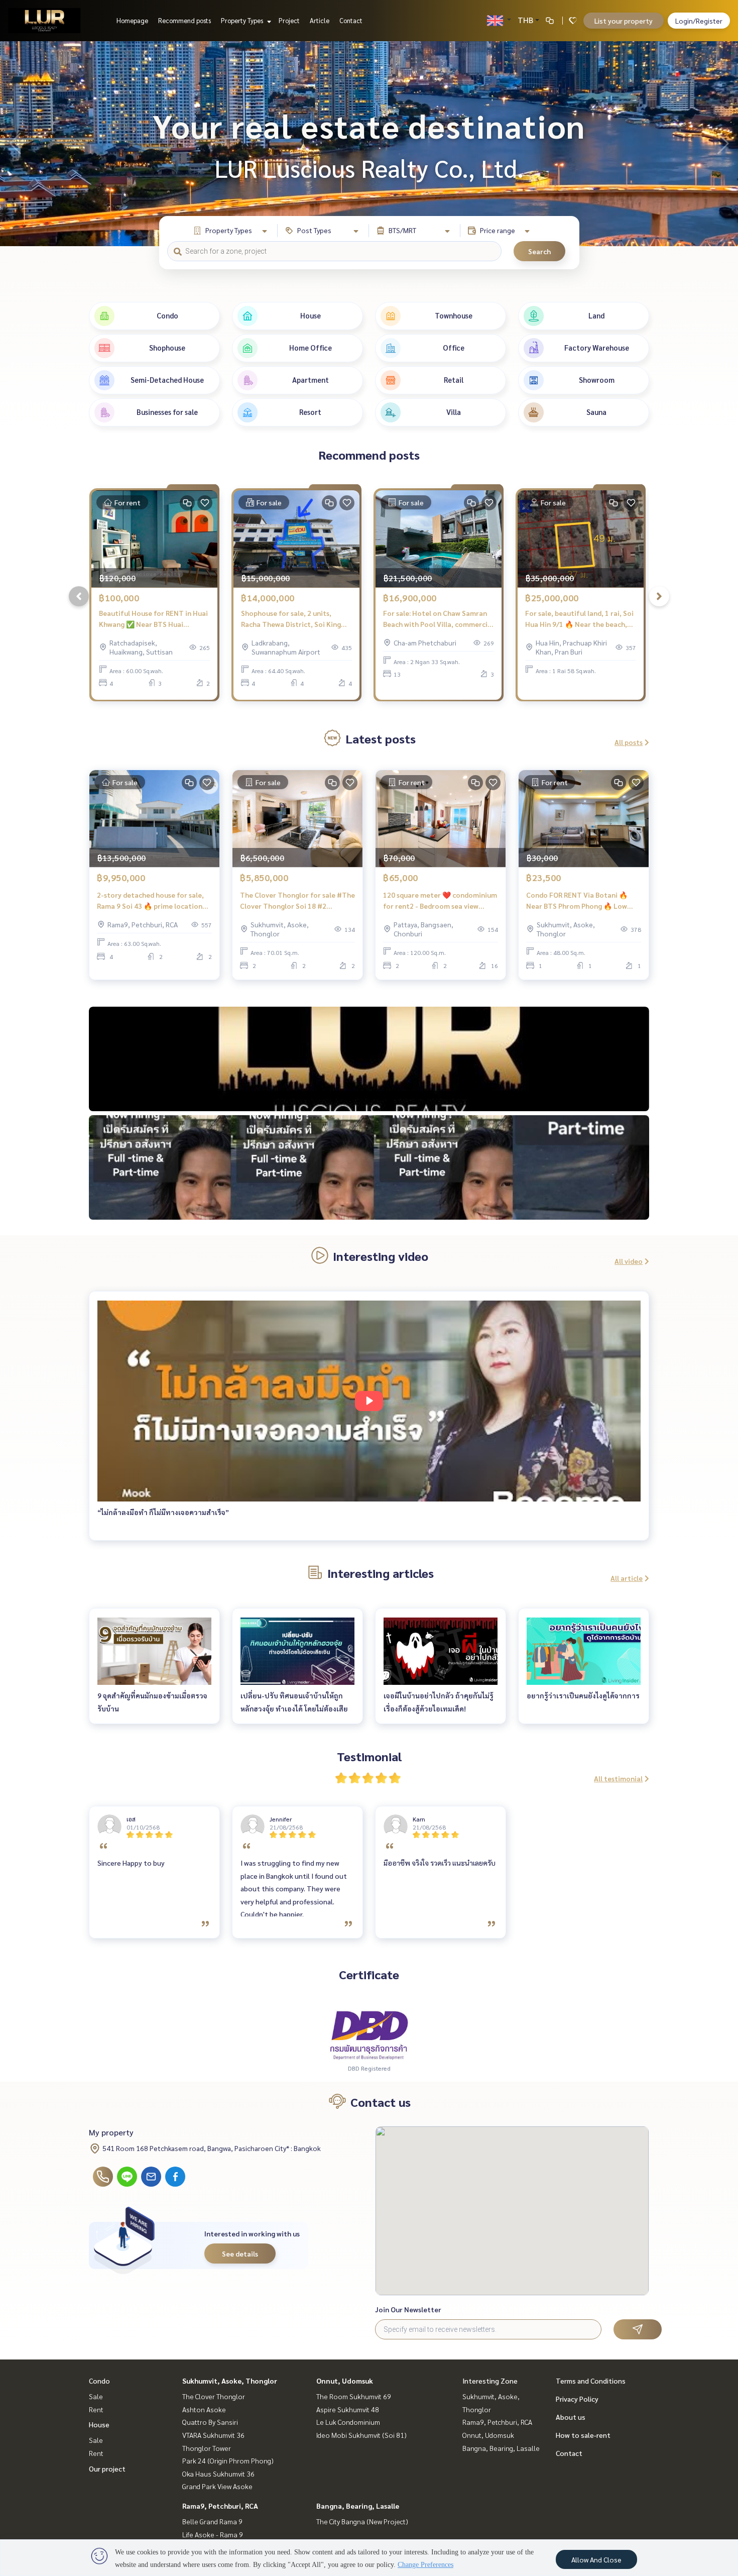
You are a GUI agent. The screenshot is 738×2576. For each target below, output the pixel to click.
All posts (629, 742)
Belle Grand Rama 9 (212, 2521)
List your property (624, 21)
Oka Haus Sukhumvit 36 (218, 2474)
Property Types (243, 20)
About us (571, 2417)
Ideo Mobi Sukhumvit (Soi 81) (361, 2435)
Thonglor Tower (207, 2448)
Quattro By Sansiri (210, 2422)
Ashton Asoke (204, 2409)
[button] (723, 144)
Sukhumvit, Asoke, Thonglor (230, 2381)
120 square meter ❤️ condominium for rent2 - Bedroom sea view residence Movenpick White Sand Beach (440, 901)
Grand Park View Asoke (217, 2486)
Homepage (132, 20)
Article (320, 20)
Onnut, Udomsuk (345, 2381)
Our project (107, 2468)
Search (539, 251)
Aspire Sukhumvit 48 (348, 2409)
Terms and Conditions (591, 2381)
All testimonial (618, 1778)
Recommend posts (184, 20)
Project (289, 20)
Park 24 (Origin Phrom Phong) (228, 2460)
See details (240, 2253)
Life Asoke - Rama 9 (213, 2534)
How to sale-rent (583, 2435)
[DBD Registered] (369, 2034)
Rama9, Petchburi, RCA (220, 2506)
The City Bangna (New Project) (362, 2521)
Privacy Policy (577, 2399)
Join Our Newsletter (408, 2309)
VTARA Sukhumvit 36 (213, 2435)
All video (629, 1261)
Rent (96, 2409)
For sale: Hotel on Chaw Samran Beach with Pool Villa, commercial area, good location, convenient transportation (438, 619)
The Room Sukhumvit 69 (354, 2396)
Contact (351, 20)
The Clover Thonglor (214, 2396)
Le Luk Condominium (348, 2422)
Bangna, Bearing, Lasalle (358, 2506)
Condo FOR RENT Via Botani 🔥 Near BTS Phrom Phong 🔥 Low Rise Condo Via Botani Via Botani (580, 901)
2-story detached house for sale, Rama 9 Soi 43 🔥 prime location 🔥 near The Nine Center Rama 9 (150, 901)
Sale (96, 2396)
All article (627, 1578)
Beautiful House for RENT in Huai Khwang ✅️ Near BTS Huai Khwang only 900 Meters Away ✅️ (153, 619)
